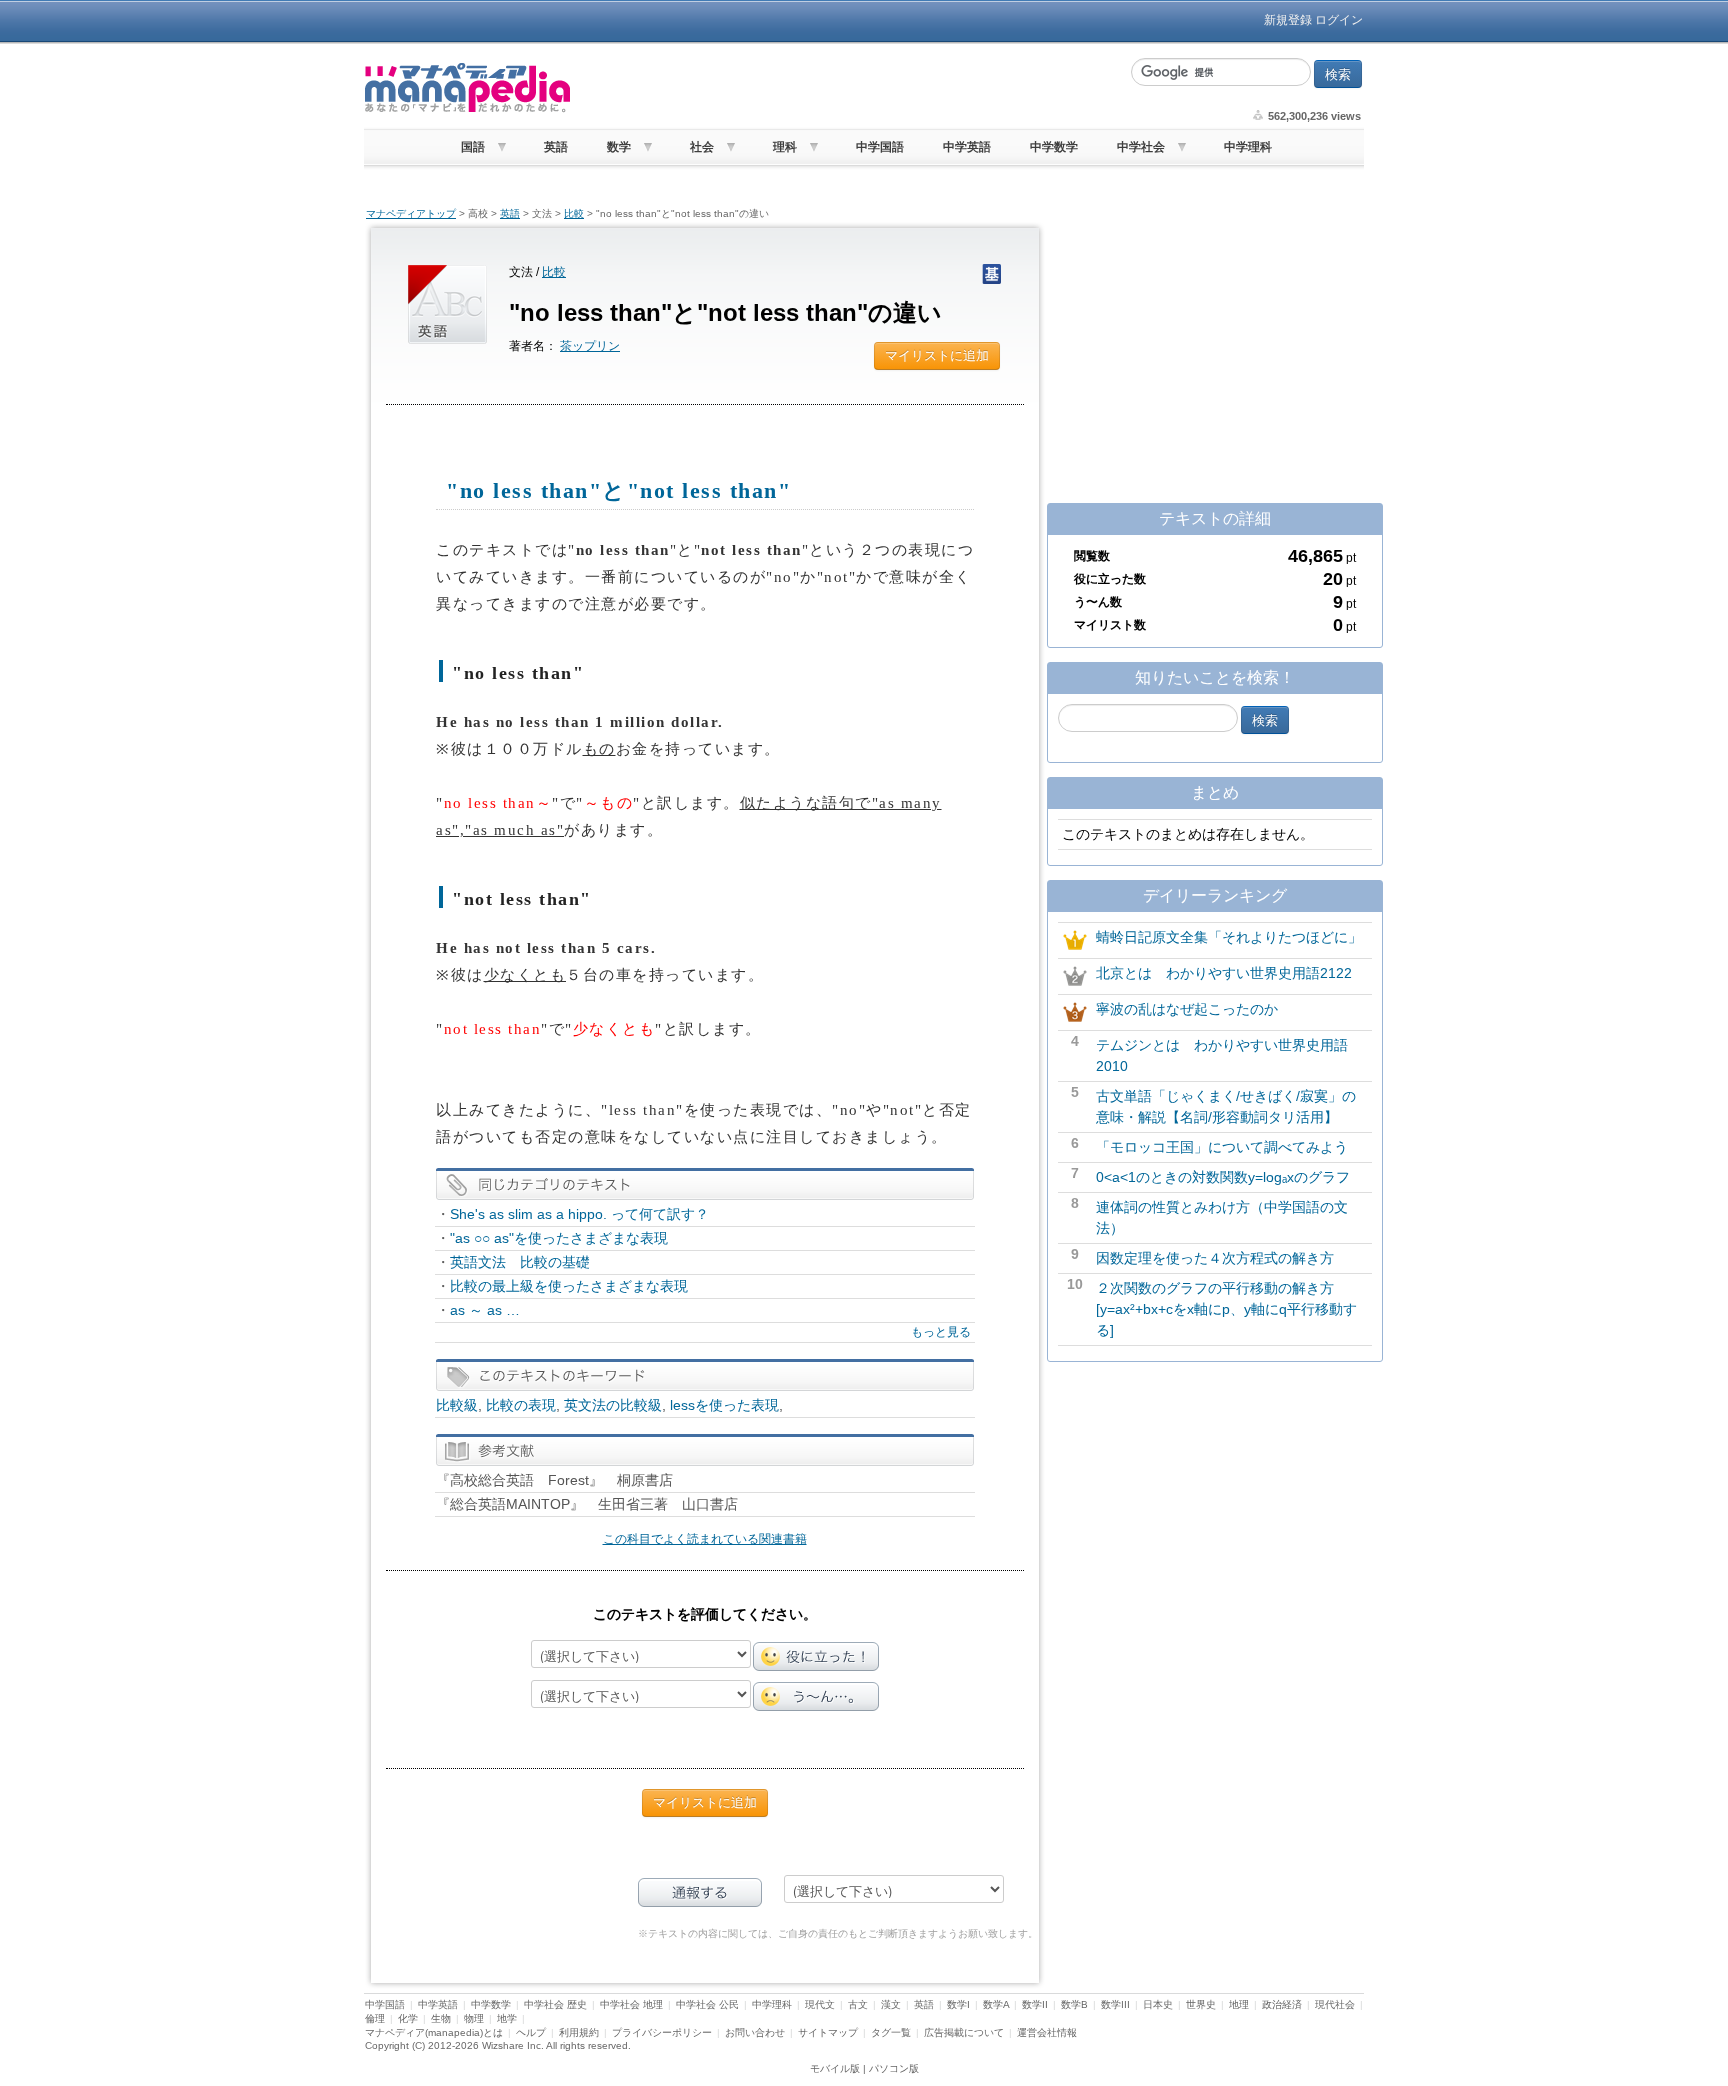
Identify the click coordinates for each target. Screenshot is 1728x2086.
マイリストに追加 (937, 355)
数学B (1074, 2004)
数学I (958, 2004)
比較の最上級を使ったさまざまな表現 (569, 1286)
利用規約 (579, 2032)
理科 (785, 147)
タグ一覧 (891, 2032)
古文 (858, 2004)
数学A (996, 2004)
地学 (507, 2018)
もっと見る (941, 1332)
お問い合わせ (755, 2032)
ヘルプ (531, 2032)
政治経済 (1282, 2004)
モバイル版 (835, 2068)
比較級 (457, 1405)
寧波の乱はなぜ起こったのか (1187, 1009)
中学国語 (880, 147)
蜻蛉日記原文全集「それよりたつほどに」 (1229, 937)
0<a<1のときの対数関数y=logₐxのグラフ (1223, 1177)
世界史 (1201, 2004)
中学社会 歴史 (555, 2004)
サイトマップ (828, 2032)
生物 (441, 2018)
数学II (1035, 2004)
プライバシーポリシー (662, 2032)
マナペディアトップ (411, 213)
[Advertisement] (849, 88)
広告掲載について (964, 2032)
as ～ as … (485, 1310)
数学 (619, 147)
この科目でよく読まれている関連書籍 (705, 1539)
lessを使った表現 (724, 1405)
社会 (702, 147)
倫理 (375, 2018)
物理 (474, 2018)
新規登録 (1288, 20)
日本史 (1158, 2004)
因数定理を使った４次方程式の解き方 (1215, 1258)
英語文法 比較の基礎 (527, 1262)
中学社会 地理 (631, 2004)
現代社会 (1335, 2004)
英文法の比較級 (613, 1405)
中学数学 (1054, 147)
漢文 (891, 2004)
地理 (1239, 2004)
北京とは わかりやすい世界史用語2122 (1224, 973)
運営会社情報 (1047, 2032)
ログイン (1339, 20)
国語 (473, 147)
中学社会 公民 (707, 2004)
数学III (1115, 2004)
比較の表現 (521, 1405)
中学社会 (1141, 147)
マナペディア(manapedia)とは (434, 2032)
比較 (574, 213)
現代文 (820, 2004)
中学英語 (967, 147)
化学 (408, 2018)
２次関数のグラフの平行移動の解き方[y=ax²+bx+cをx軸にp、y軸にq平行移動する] (1226, 1309)
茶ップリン (590, 346)
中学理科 (1248, 147)
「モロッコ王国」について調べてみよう (1222, 1147)
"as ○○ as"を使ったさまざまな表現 (559, 1238)
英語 (556, 147)
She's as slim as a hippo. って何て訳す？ (579, 1214)
